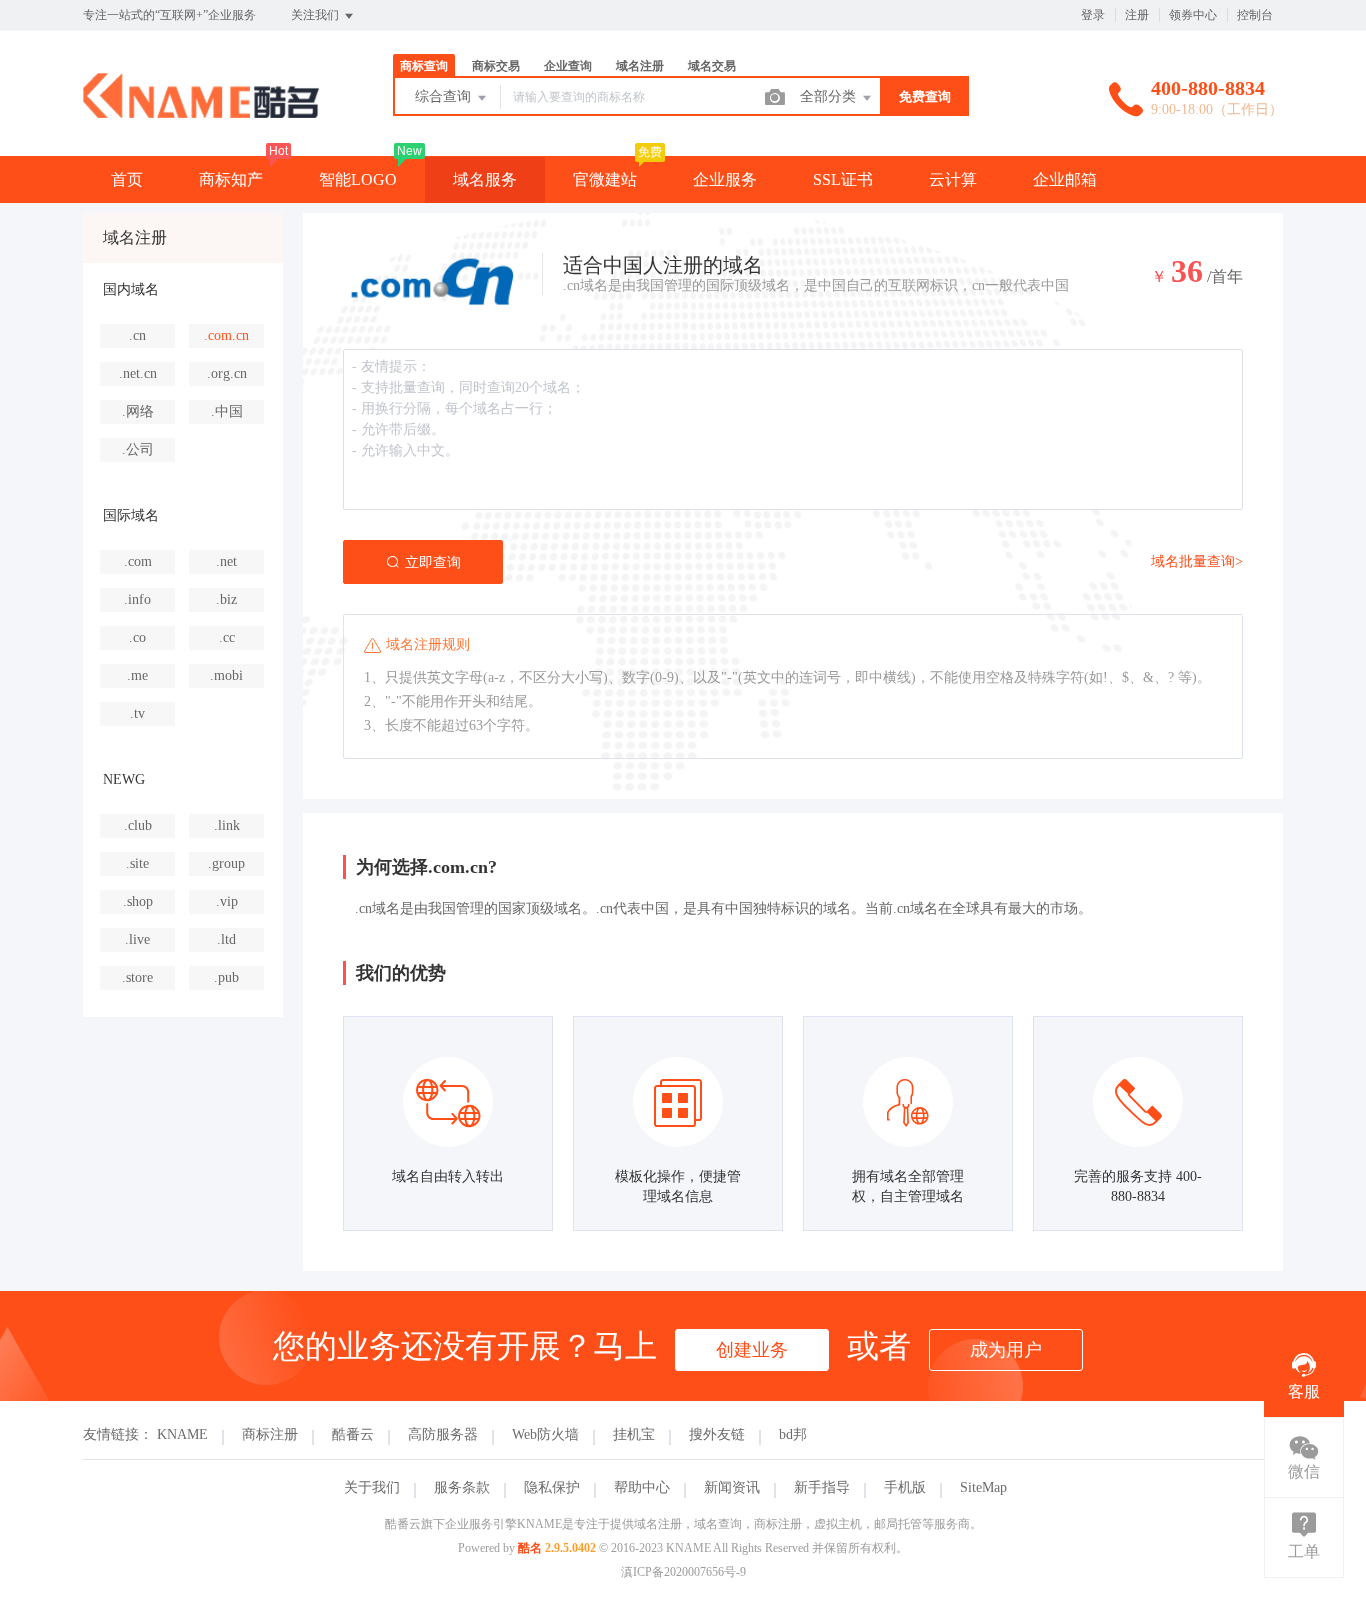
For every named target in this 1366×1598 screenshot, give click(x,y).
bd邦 (793, 1434)
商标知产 (231, 179)
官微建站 (605, 179)
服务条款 (462, 1487)
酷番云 (353, 1434)
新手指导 (822, 1487)
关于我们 (372, 1487)
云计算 (953, 179)
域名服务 (485, 179)
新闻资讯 (732, 1487)
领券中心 (1193, 15)
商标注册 (270, 1434)
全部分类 (830, 96)
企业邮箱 (1065, 179)
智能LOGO (358, 179)
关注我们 (316, 15)
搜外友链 (717, 1434)
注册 (1137, 15)
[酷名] (201, 114)
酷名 (530, 1548)
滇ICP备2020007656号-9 (683, 1572)
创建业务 (752, 1350)
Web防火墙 (545, 1434)
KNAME (182, 1434)
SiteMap (983, 1487)
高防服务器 (443, 1434)
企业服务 (725, 179)
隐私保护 (552, 1487)
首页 (127, 179)
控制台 (1255, 15)
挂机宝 (634, 1434)
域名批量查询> (1197, 561)
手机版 (905, 1487)
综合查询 (445, 96)
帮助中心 (642, 1487)
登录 (1093, 15)
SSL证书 (843, 179)
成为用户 (1006, 1350)
